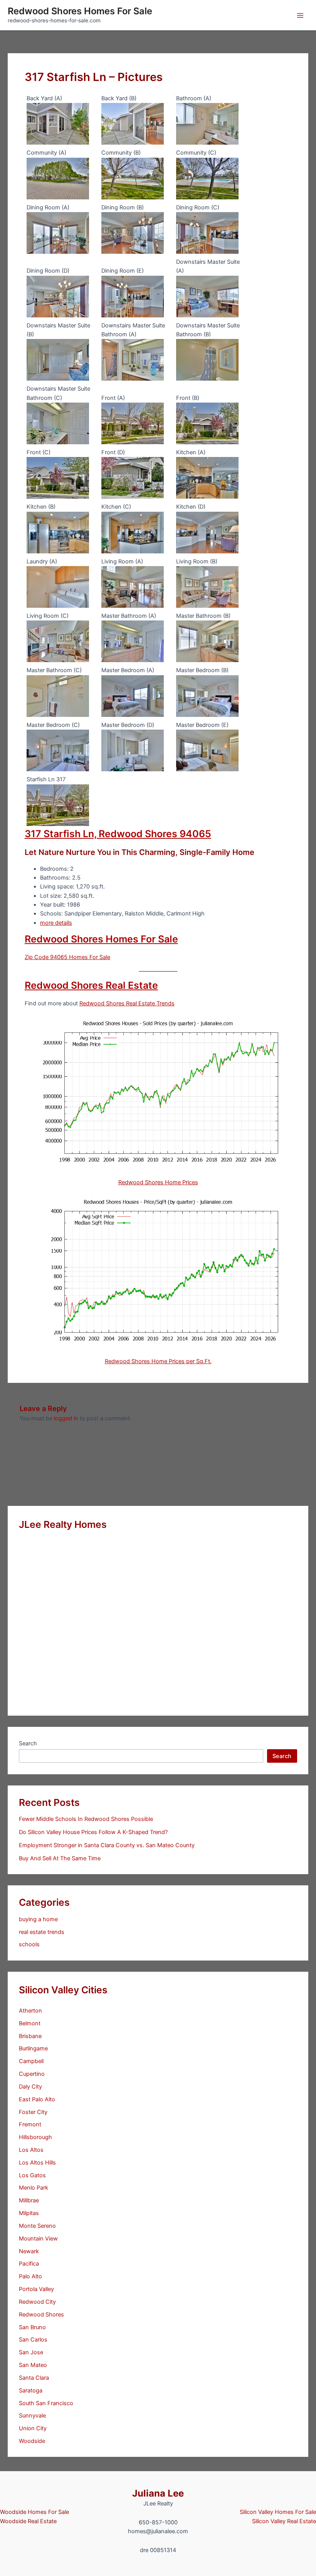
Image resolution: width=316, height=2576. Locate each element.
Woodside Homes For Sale (34, 2512)
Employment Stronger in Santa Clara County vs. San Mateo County (107, 1845)
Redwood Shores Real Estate (91, 985)
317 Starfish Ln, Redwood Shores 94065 (118, 834)
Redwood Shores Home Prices (158, 1182)
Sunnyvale (32, 2416)
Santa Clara (34, 2378)
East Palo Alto (37, 2099)
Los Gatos (32, 2175)
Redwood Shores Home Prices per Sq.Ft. (158, 1361)
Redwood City (37, 2302)
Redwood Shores (41, 2315)
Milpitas (29, 2213)
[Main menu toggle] (300, 15)
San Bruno (32, 2327)
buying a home (38, 1919)
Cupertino (32, 2074)
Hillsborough (35, 2137)
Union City (33, 2428)
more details (56, 923)
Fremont (30, 2124)
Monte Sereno (37, 2226)
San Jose (31, 2352)
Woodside (32, 2441)
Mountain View (38, 2239)
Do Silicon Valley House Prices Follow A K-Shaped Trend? (93, 1832)
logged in (66, 1418)
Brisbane (30, 2036)
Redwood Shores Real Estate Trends (127, 1003)
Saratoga (31, 2391)
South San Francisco (46, 2403)
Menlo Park (34, 2188)
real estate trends (42, 1932)
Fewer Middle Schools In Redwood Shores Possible (86, 1819)
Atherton (30, 2011)
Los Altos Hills (37, 2163)
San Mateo (33, 2365)
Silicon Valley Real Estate (284, 2521)
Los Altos (31, 2150)
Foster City (33, 2112)
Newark (29, 2251)
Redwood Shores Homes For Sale (80, 11)
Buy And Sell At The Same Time (60, 1858)
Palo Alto (30, 2276)
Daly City (30, 2087)
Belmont (30, 2023)
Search (28, 1743)
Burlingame (33, 2048)
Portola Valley (36, 2289)
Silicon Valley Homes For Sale (278, 2512)
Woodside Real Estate (28, 2521)
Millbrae (29, 2200)
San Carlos (33, 2340)
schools (29, 1944)
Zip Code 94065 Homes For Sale (67, 957)
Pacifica (29, 2264)
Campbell (31, 2061)
